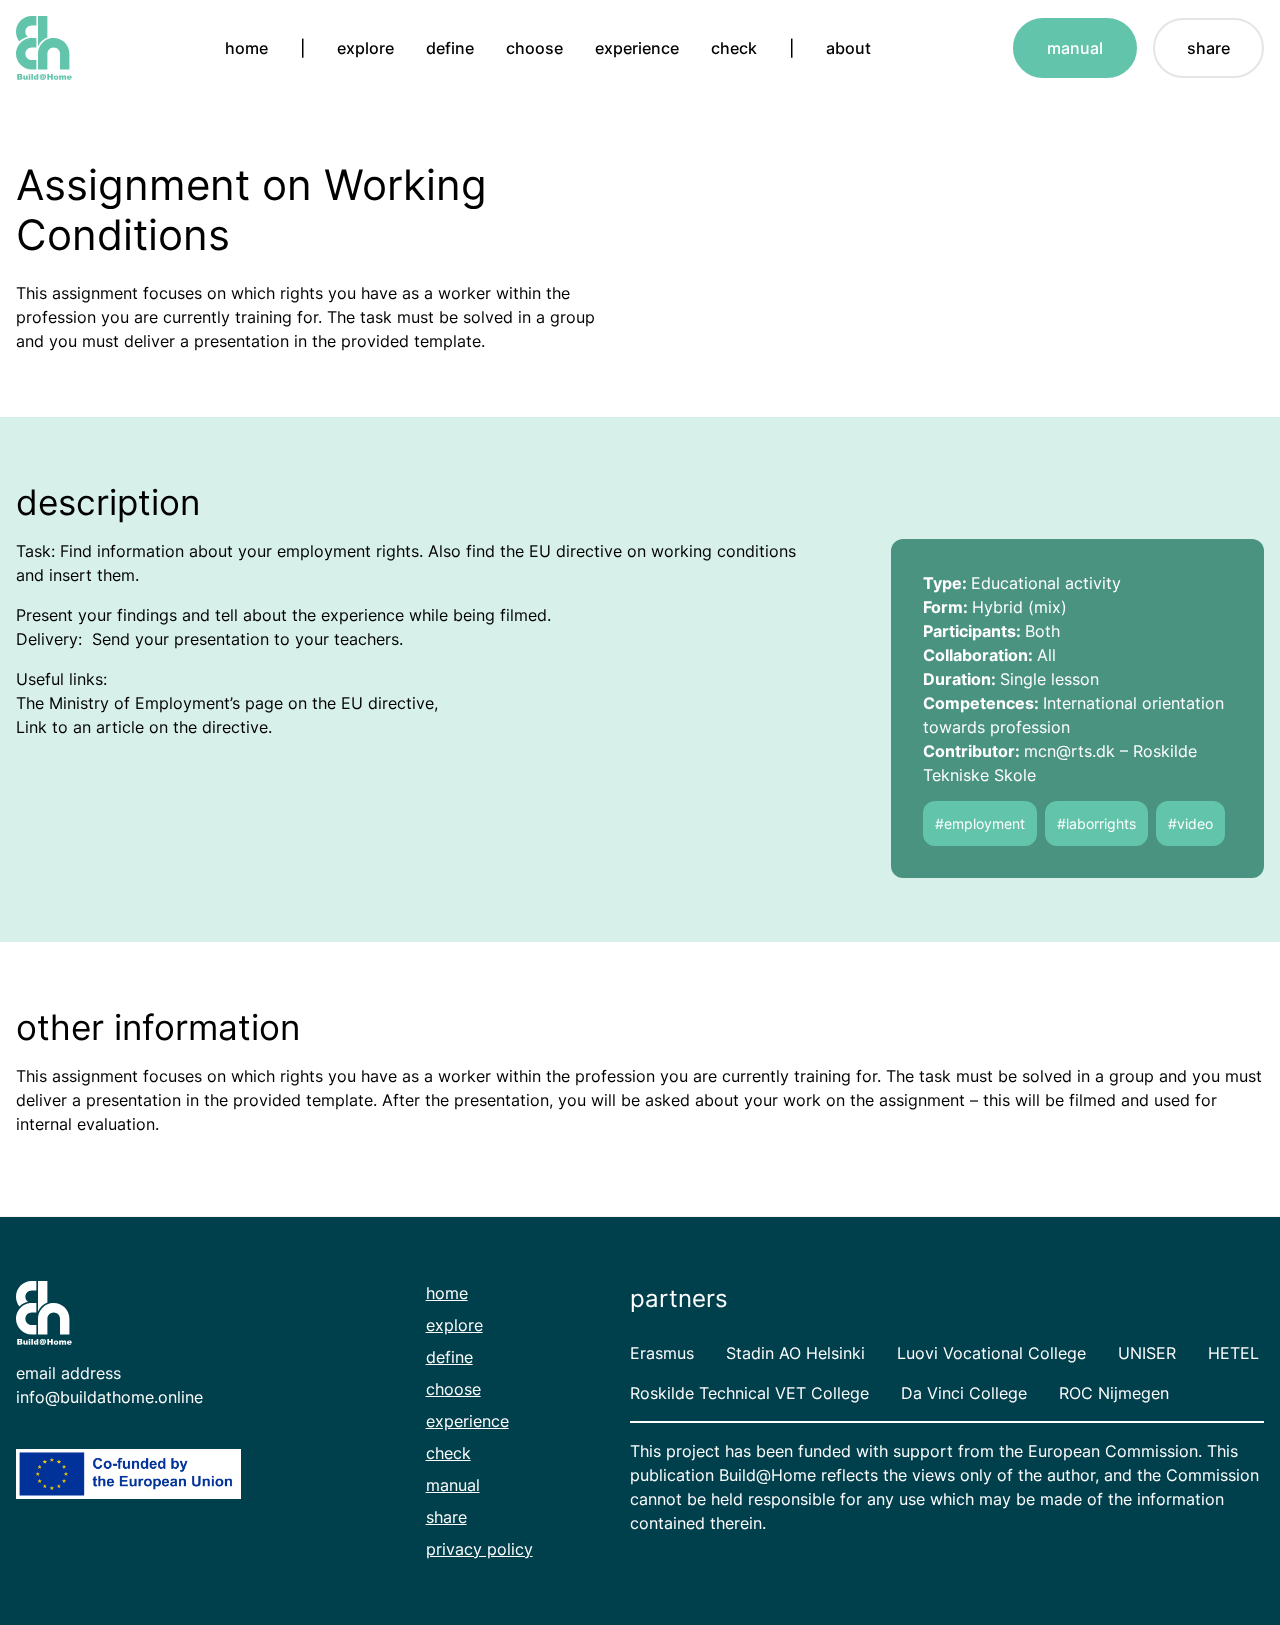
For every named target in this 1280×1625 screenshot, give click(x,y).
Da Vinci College (964, 1393)
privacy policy (479, 1549)
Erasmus (662, 1353)
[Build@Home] (44, 48)
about (848, 48)
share (1208, 48)
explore (365, 48)
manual (1075, 48)
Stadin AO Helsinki (795, 1353)
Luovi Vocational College (991, 1353)
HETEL (1233, 1353)
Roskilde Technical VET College (749, 1393)
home (246, 48)
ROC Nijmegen (1114, 1393)
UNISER (1147, 1353)
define (450, 48)
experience (637, 48)
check (734, 48)
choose (534, 48)
